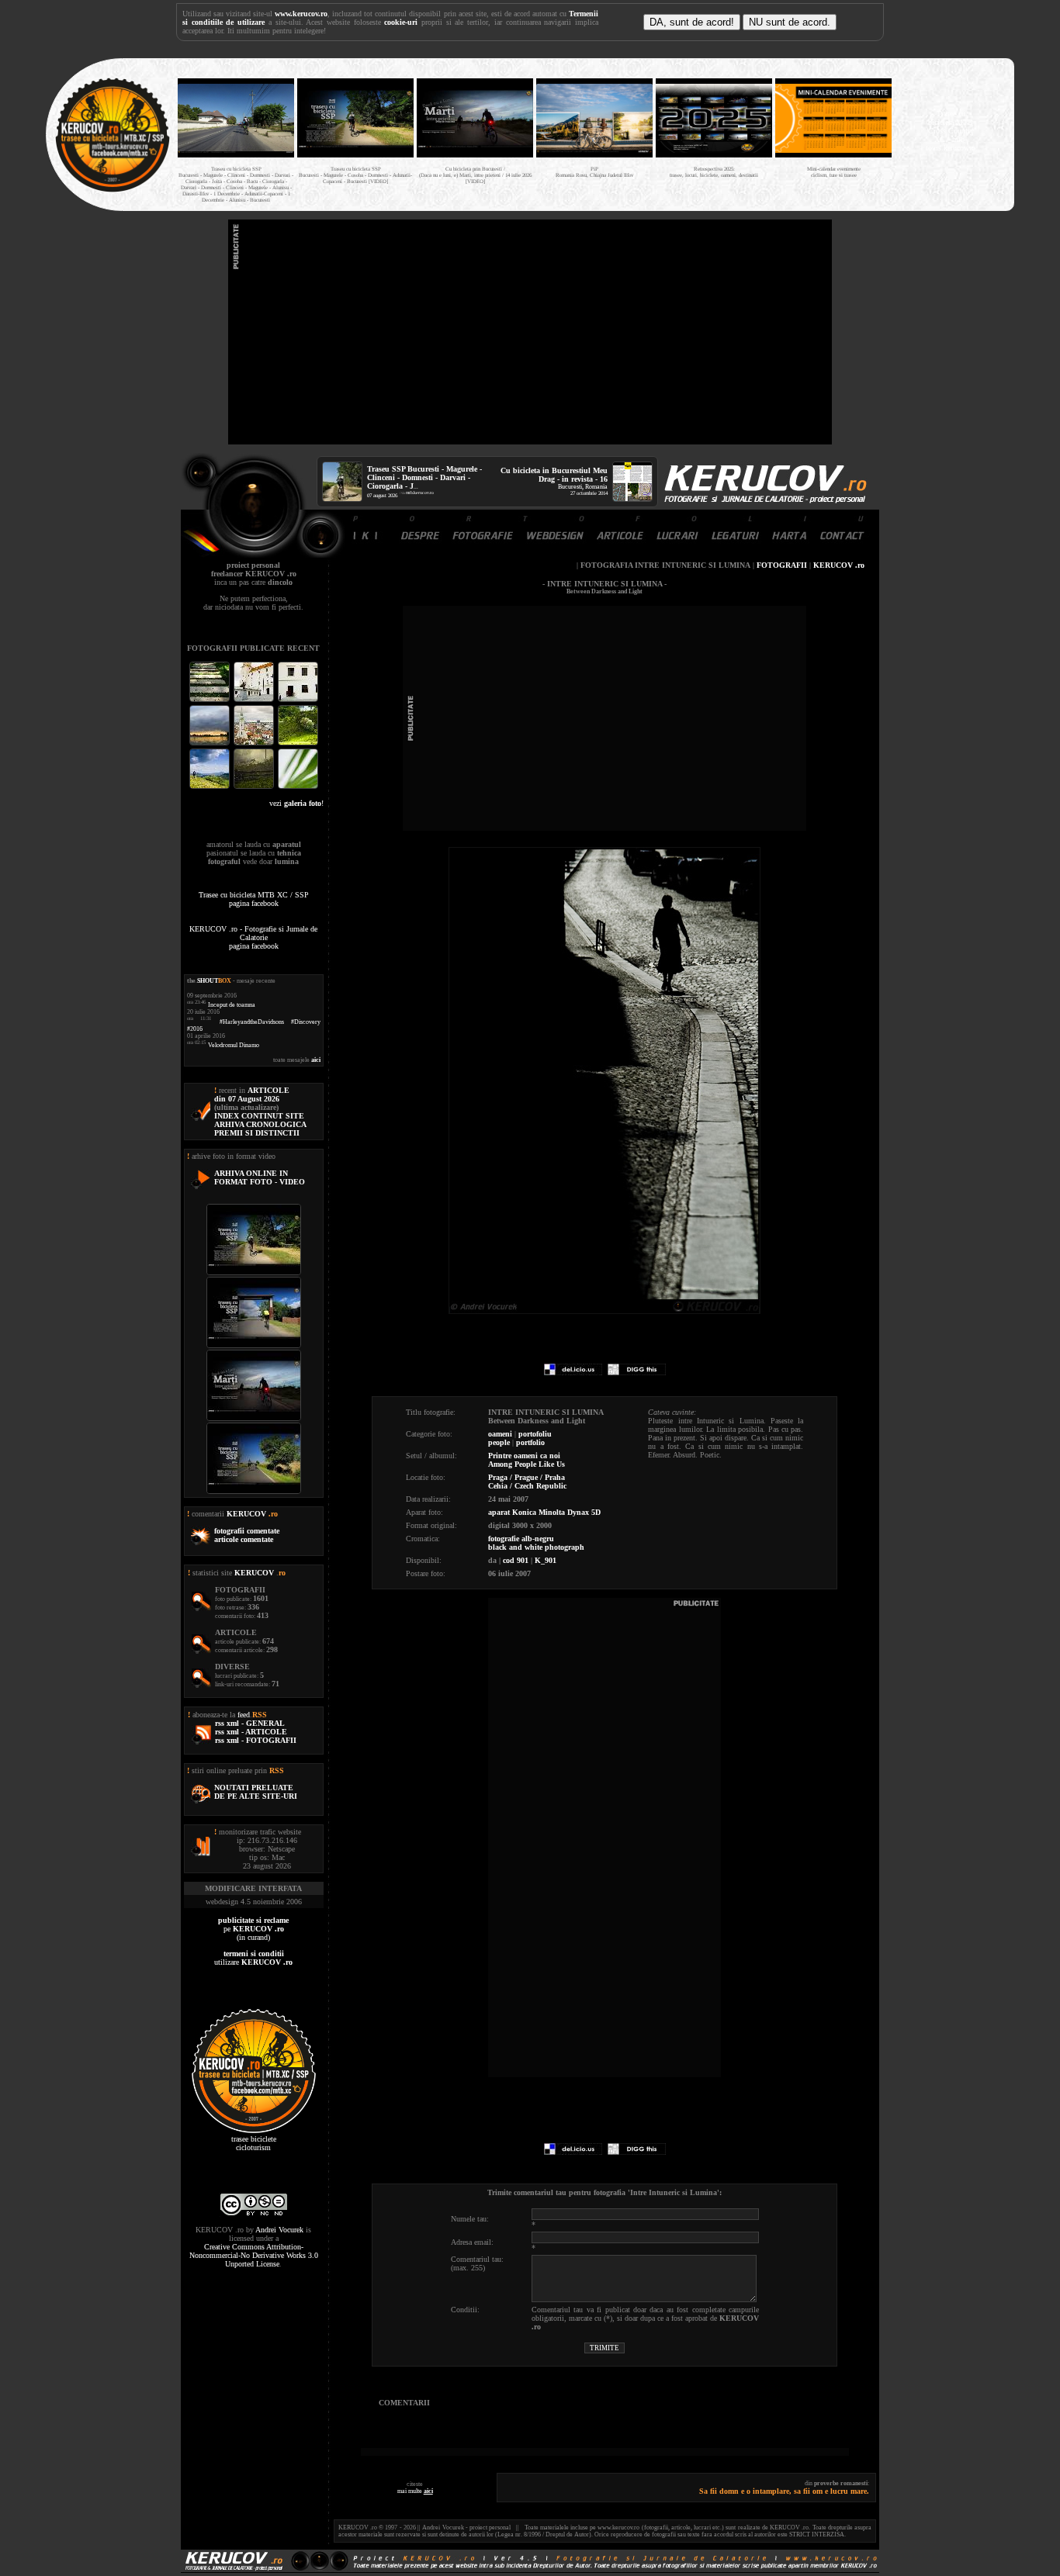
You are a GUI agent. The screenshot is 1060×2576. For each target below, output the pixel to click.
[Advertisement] (530, 332)
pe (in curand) (253, 1929)
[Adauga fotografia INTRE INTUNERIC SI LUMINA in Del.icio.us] (573, 1373)
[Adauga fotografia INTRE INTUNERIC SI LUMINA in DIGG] (637, 1373)
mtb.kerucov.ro (420, 493)
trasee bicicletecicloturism (254, 2143)
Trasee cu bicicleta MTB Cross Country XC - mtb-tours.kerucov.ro (951, 131)
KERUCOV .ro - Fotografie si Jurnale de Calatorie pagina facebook (253, 937)
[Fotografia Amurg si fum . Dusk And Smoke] (255, 787)
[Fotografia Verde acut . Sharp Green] (298, 787)
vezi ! (296, 803)
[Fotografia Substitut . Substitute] (211, 700)
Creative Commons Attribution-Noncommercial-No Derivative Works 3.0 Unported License (254, 2255)
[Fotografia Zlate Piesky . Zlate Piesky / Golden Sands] (211, 743)
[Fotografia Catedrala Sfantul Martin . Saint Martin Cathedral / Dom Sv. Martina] (255, 743)
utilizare (253, 1958)
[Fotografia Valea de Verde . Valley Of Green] (298, 743)
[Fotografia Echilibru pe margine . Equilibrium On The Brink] (211, 787)
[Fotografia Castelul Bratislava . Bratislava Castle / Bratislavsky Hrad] (255, 700)
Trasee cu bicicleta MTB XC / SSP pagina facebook (254, 899)
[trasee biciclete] (113, 190)
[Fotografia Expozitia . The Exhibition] (298, 700)
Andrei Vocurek (279, 2230)
